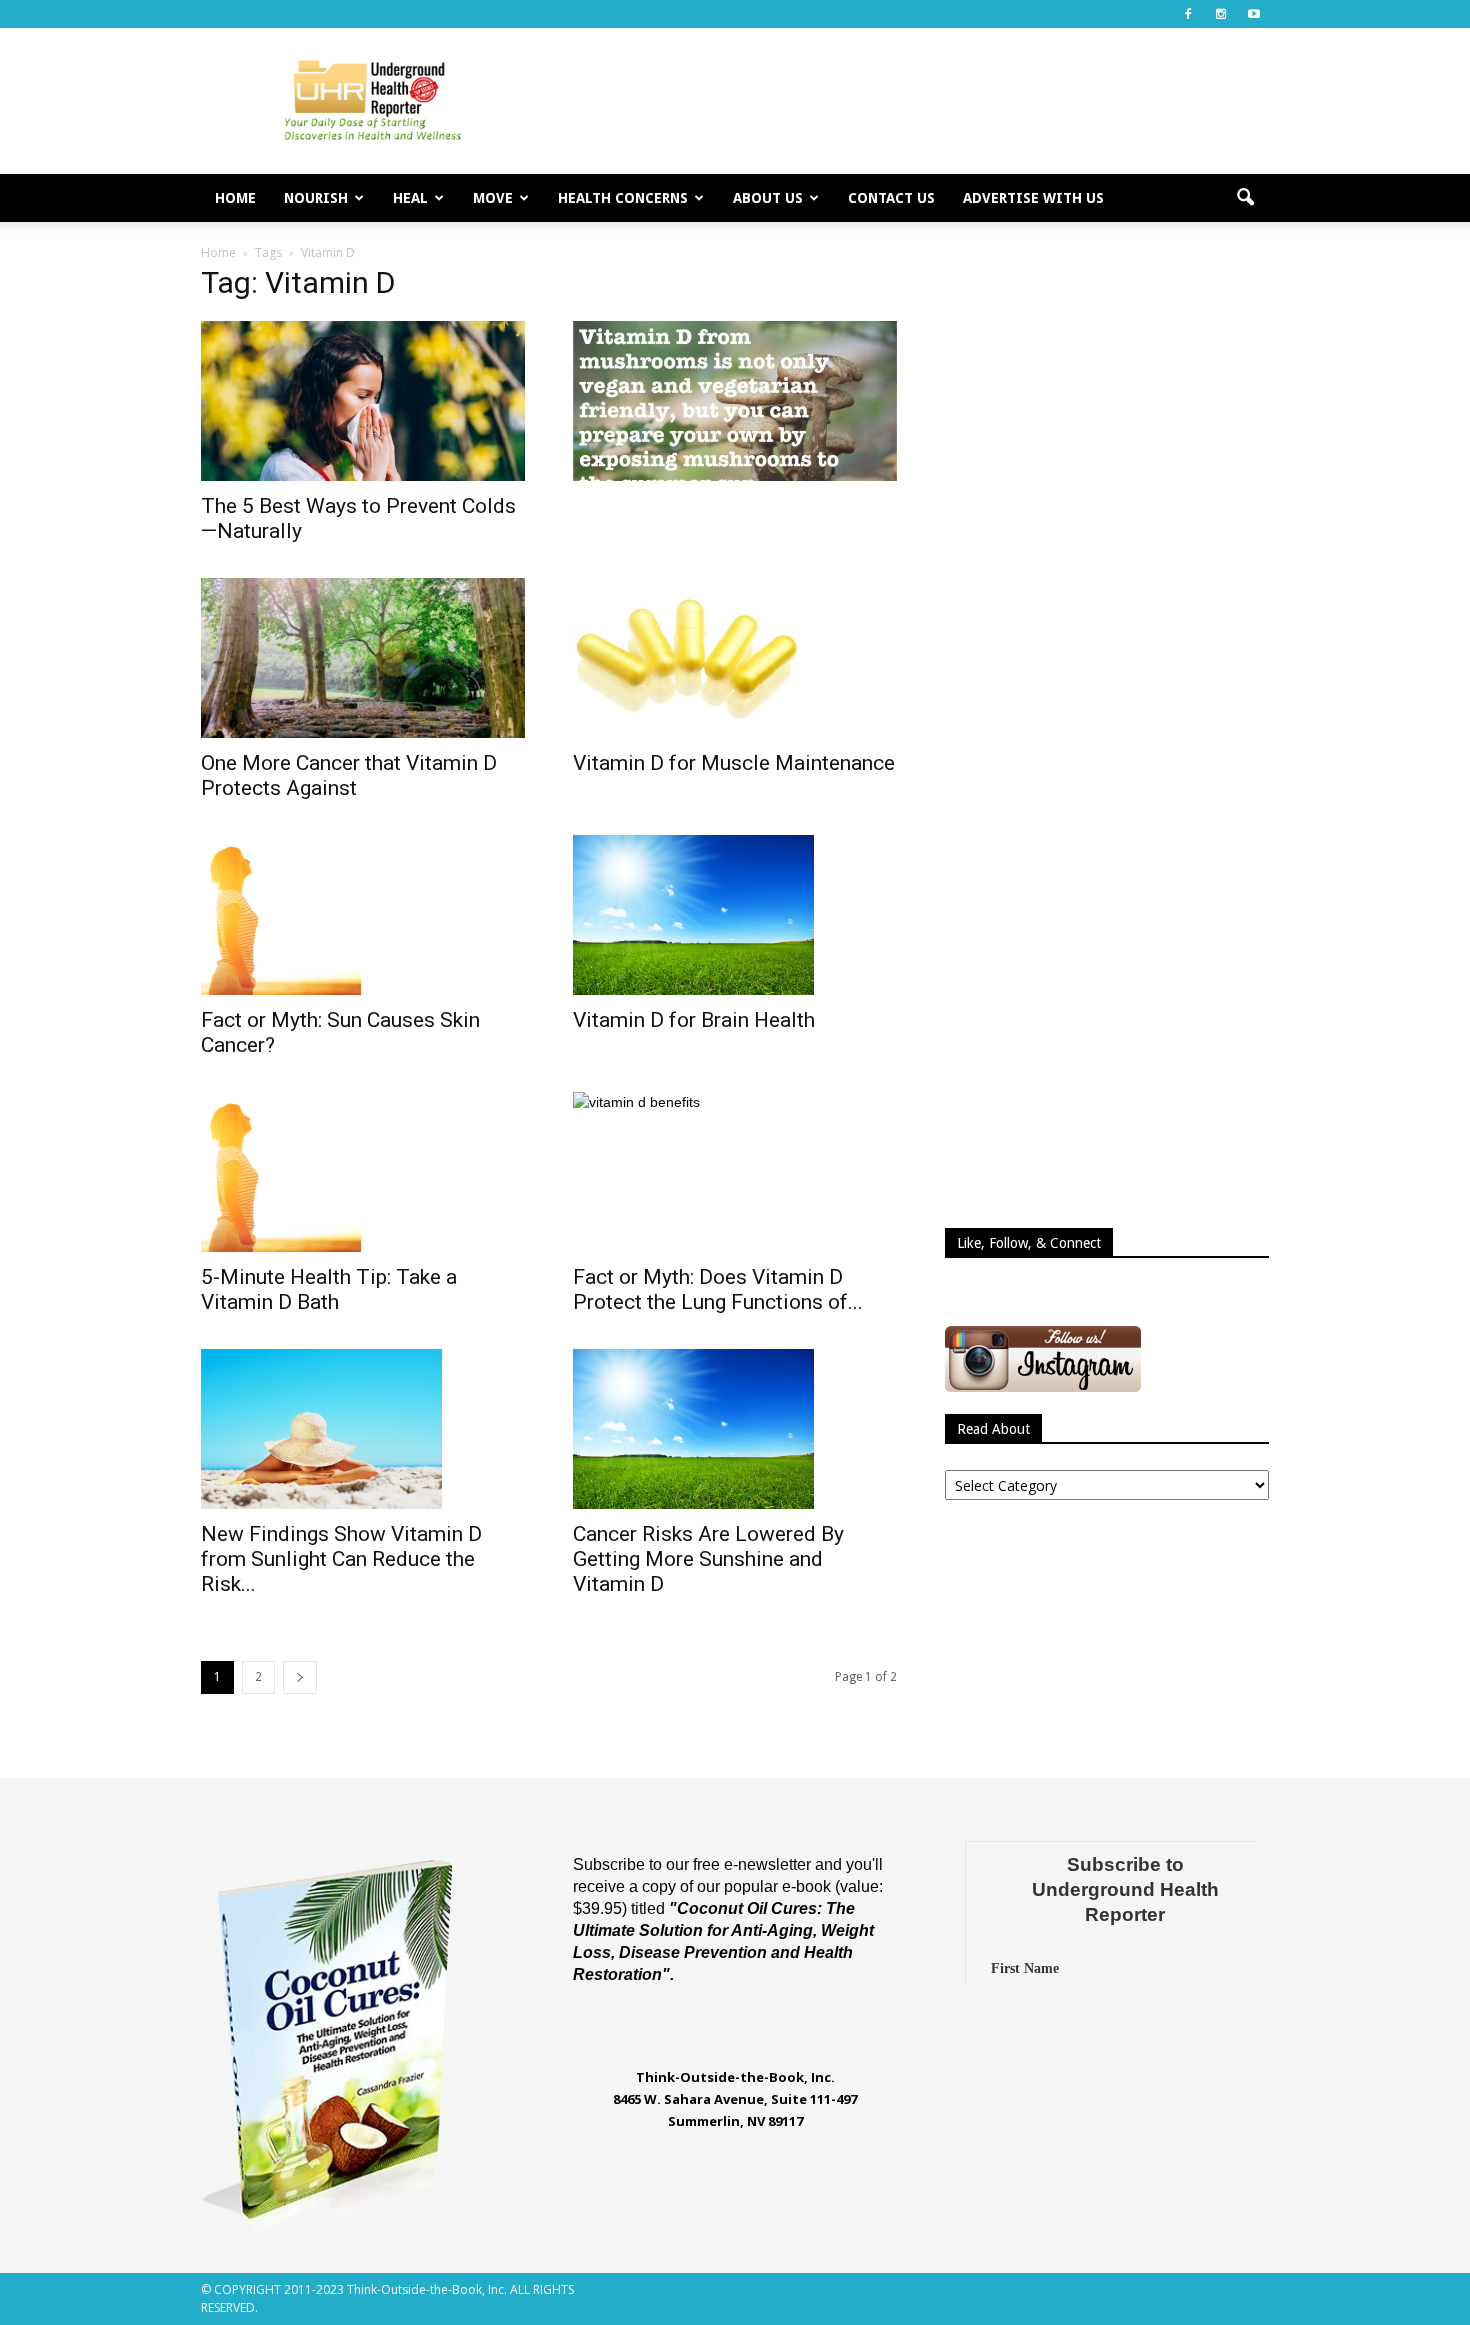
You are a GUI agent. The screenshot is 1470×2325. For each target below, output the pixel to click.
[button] (1245, 198)
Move (493, 198)
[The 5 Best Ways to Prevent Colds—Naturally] (363, 401)
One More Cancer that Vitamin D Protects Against (349, 775)
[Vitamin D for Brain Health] (735, 915)
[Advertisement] (905, 101)
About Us (768, 198)
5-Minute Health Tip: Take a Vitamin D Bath (329, 1289)
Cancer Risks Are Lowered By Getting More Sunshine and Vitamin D (708, 1559)
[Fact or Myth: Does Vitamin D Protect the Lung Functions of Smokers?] (735, 1172)
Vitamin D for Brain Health (694, 1020)
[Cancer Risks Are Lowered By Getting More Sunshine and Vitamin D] (735, 1429)
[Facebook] (1188, 14)
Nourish (316, 198)
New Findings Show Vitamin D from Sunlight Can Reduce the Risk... (341, 1559)
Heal (410, 198)
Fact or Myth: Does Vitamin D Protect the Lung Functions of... (718, 1289)
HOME (235, 198)
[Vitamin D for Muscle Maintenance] (735, 658)
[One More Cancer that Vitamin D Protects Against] (363, 658)
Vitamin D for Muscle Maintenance (734, 763)
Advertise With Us (1033, 198)
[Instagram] (1221, 14)
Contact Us (891, 198)
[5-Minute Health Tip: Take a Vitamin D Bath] (363, 1172)
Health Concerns (623, 198)
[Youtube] (1254, 14)
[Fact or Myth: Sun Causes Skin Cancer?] (363, 915)
